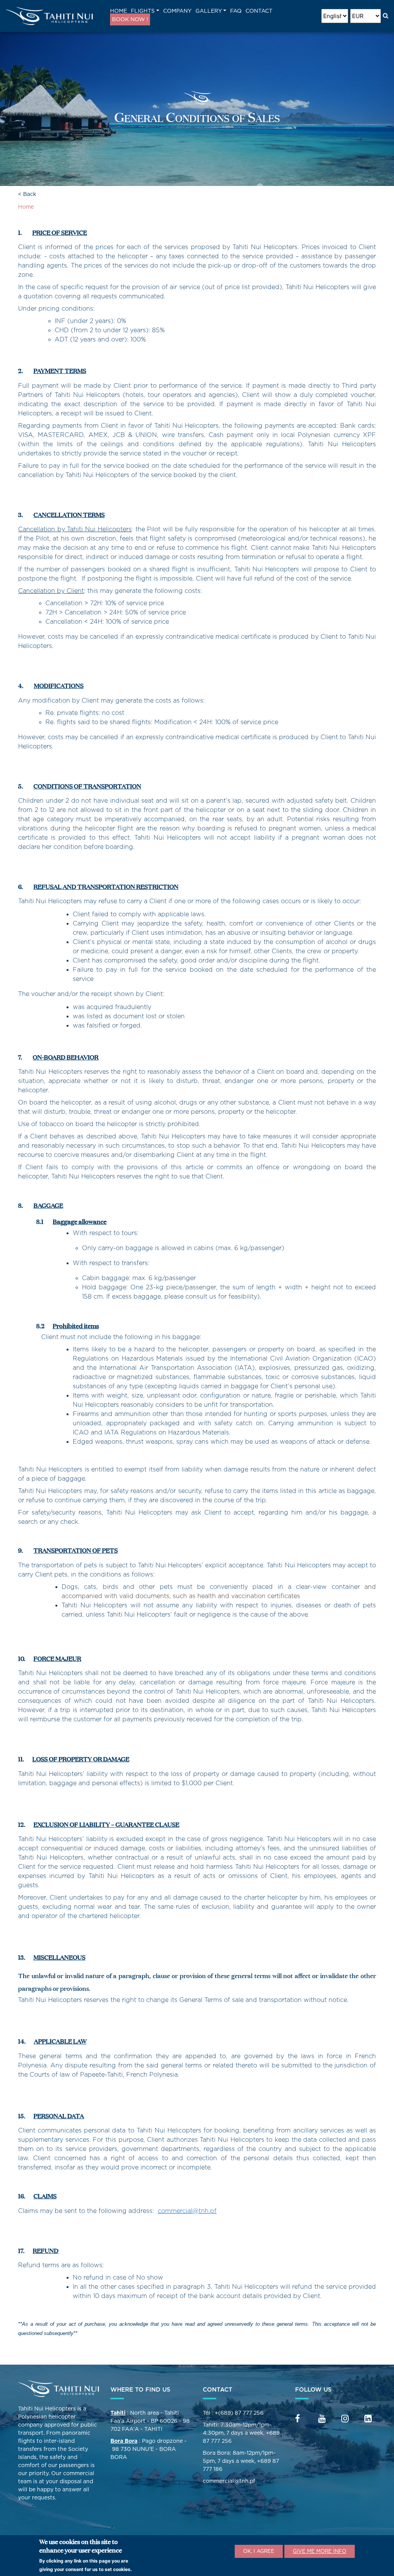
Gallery (209, 11)
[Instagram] (345, 2419)
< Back (27, 194)
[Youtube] (322, 2419)
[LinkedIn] (368, 2419)
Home (119, 11)
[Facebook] (298, 2419)
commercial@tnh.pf (187, 2211)
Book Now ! (130, 19)
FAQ (236, 11)
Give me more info (320, 2551)
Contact (259, 11)
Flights (143, 11)
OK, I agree (259, 2551)
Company (177, 11)
